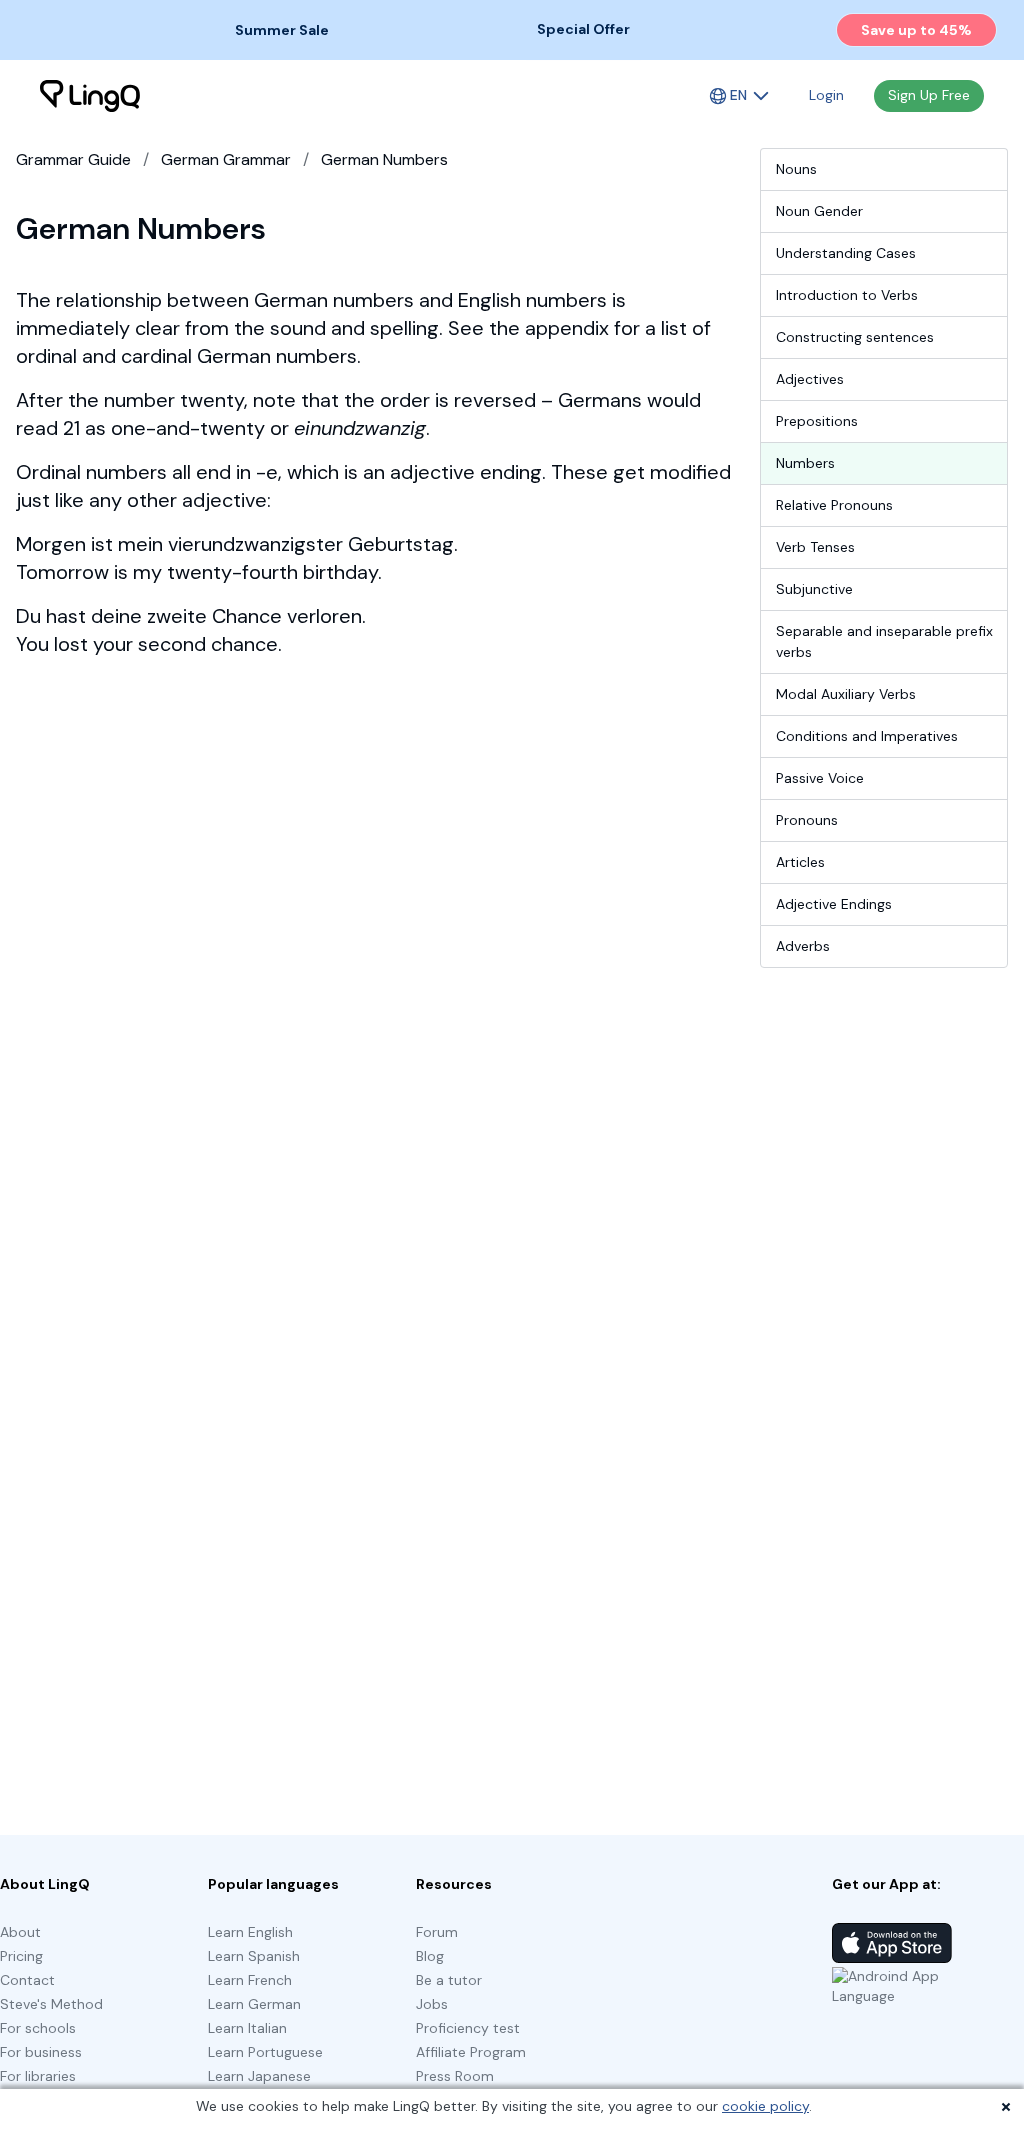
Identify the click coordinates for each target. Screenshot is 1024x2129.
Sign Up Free (929, 95)
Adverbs (803, 946)
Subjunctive (814, 589)
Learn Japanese (259, 2076)
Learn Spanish (254, 1956)
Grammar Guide (73, 159)
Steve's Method (51, 2004)
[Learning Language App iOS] (892, 1943)
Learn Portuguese (265, 2052)
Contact (27, 1980)
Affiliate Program (471, 2052)
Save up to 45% (916, 30)
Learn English (250, 1932)
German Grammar (226, 159)
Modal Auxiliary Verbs (846, 694)
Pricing (21, 1956)
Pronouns (807, 820)
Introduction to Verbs (847, 295)
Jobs (432, 2004)
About (20, 1932)
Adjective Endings (834, 904)
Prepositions (817, 421)
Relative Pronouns (834, 505)
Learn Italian (247, 2028)
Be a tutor (449, 1980)
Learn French (250, 1980)
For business (41, 2052)
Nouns (796, 169)
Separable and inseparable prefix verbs (884, 641)
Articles (800, 862)
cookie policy (765, 2106)
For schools (38, 2028)
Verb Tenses (815, 547)
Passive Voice (820, 778)
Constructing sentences (855, 337)
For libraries (38, 2076)
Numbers (805, 463)
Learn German (254, 2004)
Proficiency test (468, 2028)
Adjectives (810, 379)
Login (826, 95)
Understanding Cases (846, 253)
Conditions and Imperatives (867, 736)
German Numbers (384, 159)
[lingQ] (90, 96)
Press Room (455, 2076)
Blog (430, 1956)
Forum (437, 1932)
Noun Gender (819, 211)
